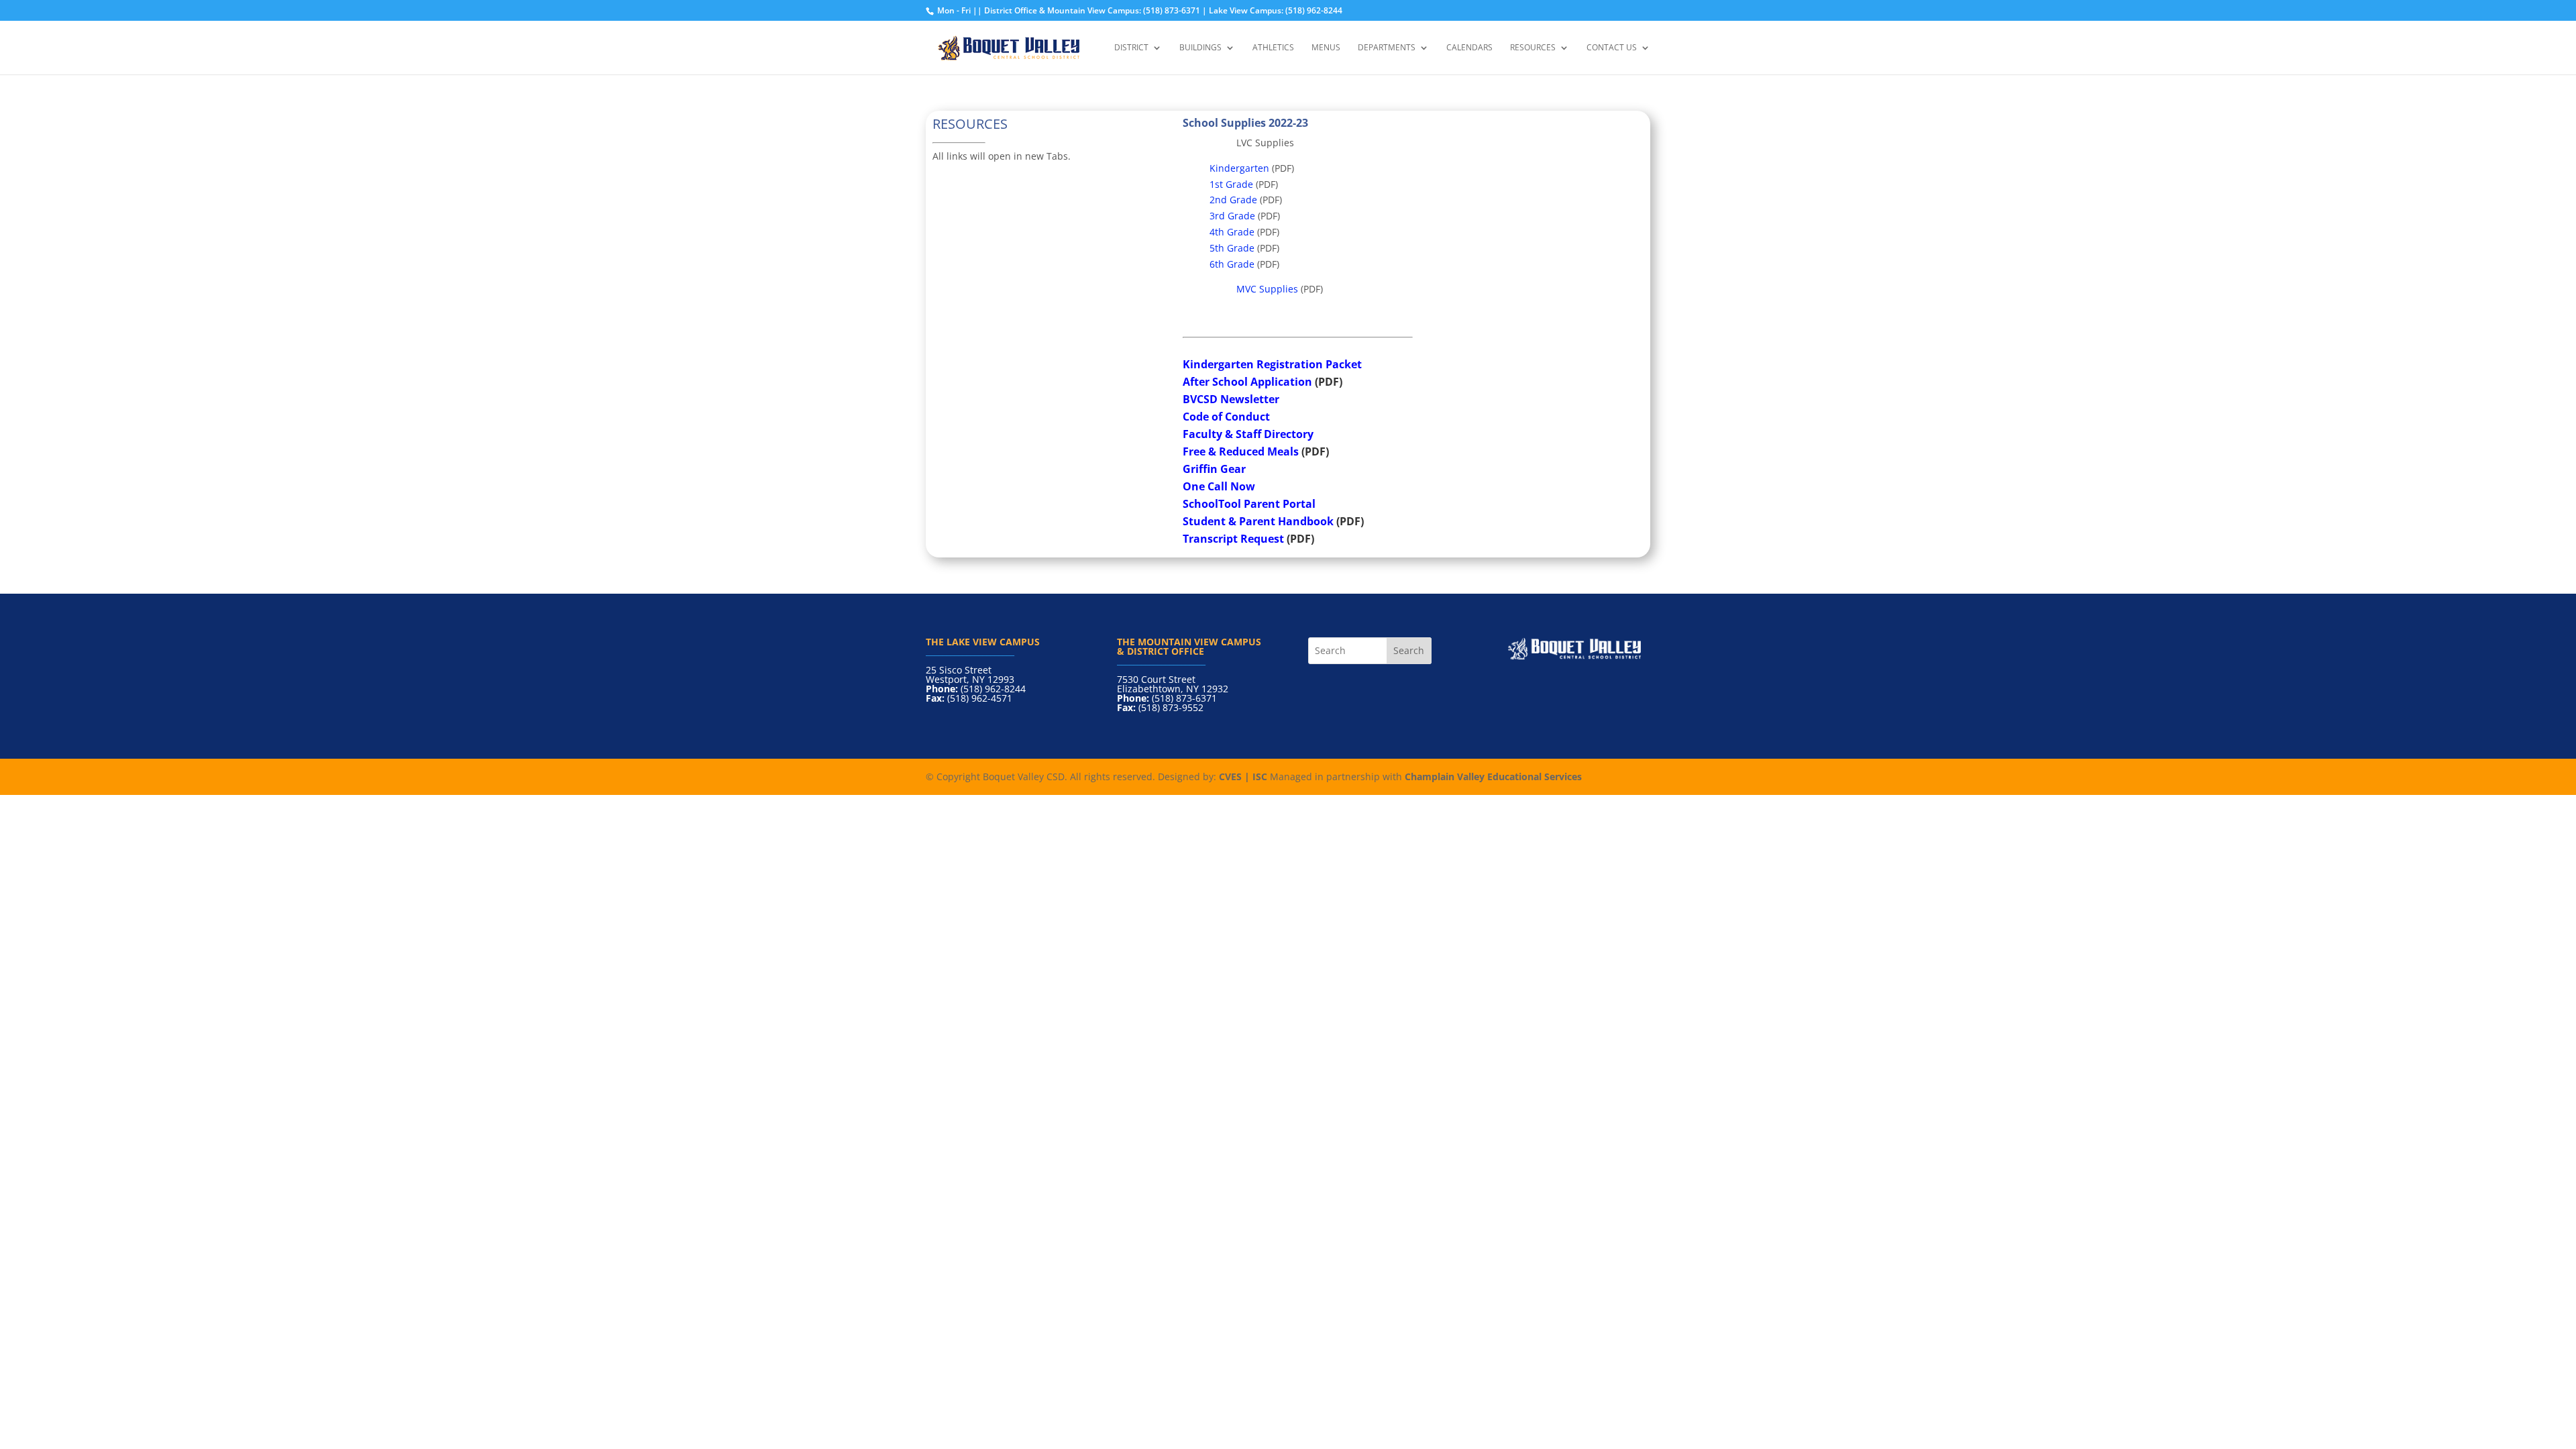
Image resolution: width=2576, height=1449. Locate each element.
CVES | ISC (1243, 776)
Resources (1533, 48)
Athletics (1273, 48)
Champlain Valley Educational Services (1493, 776)
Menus (1326, 48)
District (1131, 48)
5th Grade (1232, 248)
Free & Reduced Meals (1241, 451)
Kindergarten (1239, 168)
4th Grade (1232, 232)
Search (1409, 650)
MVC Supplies (1267, 289)
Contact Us (1612, 48)
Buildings (1200, 48)
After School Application (1247, 382)
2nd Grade (1233, 200)
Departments (1387, 48)
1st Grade (1231, 184)
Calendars (1469, 48)
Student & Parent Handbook (1258, 521)
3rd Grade (1232, 216)
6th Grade (1232, 264)
